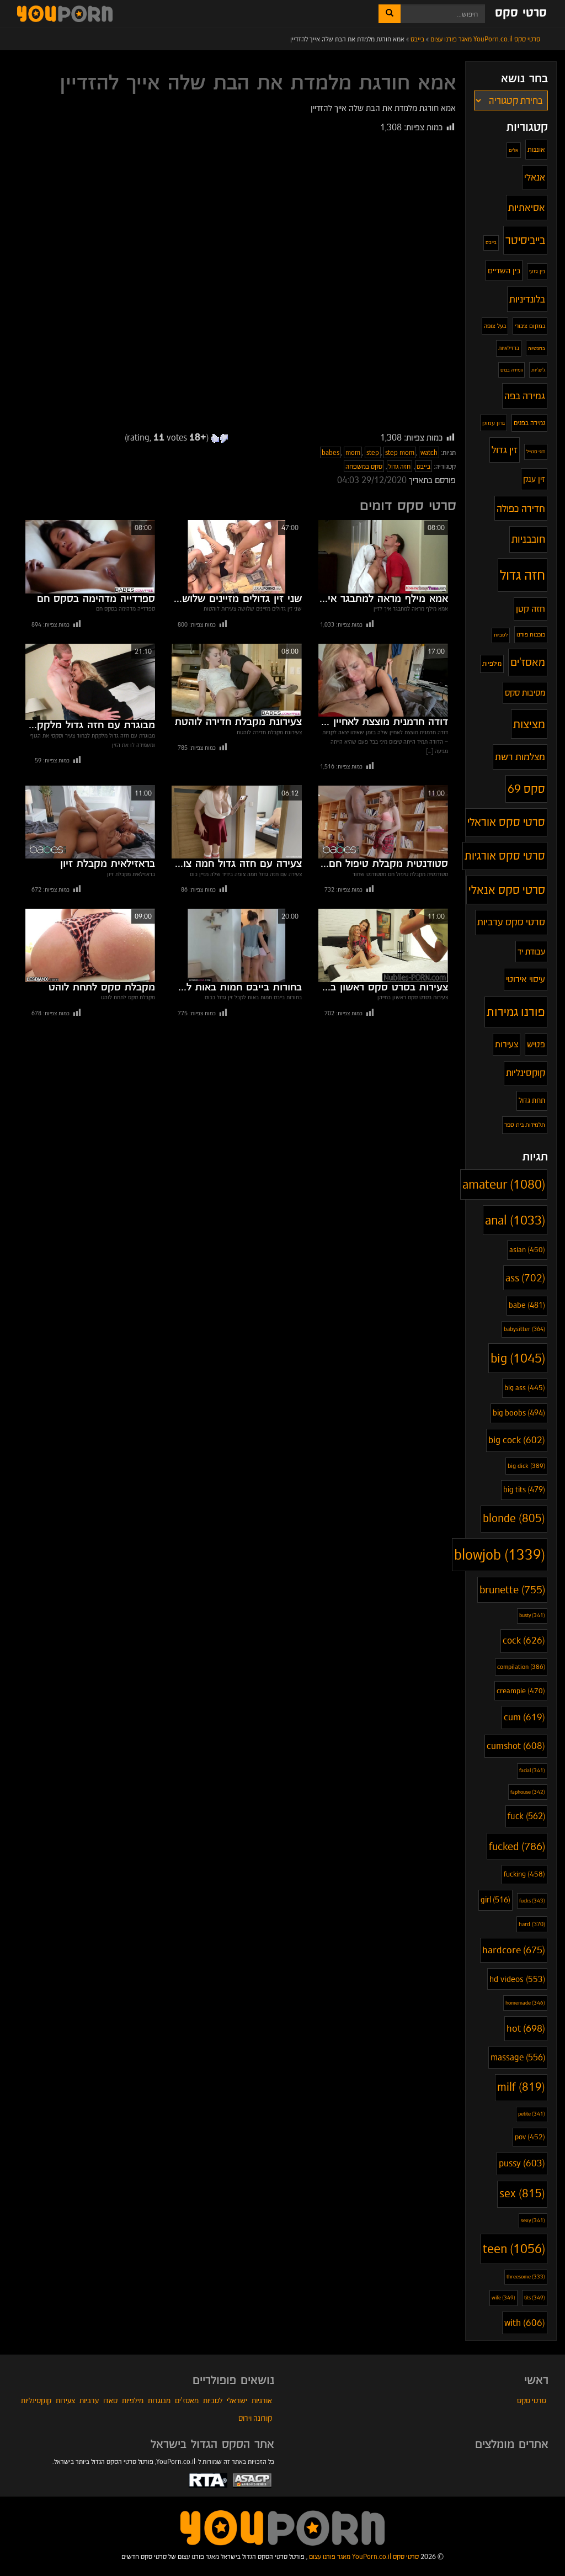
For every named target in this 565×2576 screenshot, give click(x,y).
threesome (526, 2277)
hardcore (514, 1950)
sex (522, 2194)
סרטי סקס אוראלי (506, 822)
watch (429, 452)
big (518, 1358)
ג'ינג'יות (538, 370)
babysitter (524, 1329)
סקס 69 (526, 789)
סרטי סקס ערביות (511, 922)
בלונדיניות (527, 299)
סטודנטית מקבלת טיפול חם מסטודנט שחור (383, 864)
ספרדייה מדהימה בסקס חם (96, 599)
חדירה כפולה (521, 508)
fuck (526, 1816)
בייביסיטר (525, 240)
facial (532, 1771)
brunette (512, 1590)
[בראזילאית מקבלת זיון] (90, 822)
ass (525, 1278)
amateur (504, 1184)
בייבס (423, 466)
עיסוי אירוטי (526, 979)
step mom (400, 452)
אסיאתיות (527, 207)
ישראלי (237, 2400)
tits (535, 2297)
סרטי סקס (521, 13)
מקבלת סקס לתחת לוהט (102, 988)
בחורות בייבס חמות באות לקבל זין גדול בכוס (236, 988)
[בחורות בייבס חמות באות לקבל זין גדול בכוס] (236, 945)
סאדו (110, 2400)
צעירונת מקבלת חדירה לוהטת (238, 722)
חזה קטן (531, 609)
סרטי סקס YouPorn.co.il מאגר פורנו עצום (364, 2556)
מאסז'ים (528, 662)
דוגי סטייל (536, 451)
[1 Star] (224, 438)
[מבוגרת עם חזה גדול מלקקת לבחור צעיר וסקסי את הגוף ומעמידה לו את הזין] (90, 682)
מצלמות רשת (520, 757)
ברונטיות (537, 348)
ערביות (89, 2400)
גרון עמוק (494, 423)
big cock (517, 1440)
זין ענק (534, 479)
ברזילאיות (509, 348)
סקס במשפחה (364, 466)
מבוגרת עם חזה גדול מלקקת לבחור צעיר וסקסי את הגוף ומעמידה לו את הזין (90, 725)
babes (331, 452)
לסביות (501, 635)
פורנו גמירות (516, 1011)
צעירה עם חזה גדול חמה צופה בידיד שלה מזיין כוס (236, 864)
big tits (524, 1490)
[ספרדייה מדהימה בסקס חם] (90, 556)
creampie (521, 1691)
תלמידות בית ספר (525, 1125)
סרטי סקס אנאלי (507, 890)
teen (514, 2249)
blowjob (500, 1555)
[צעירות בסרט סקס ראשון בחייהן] (383, 945)
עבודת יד (531, 952)
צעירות (507, 1044)
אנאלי (535, 177)
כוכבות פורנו (531, 634)
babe (527, 1305)
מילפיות (492, 663)
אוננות (536, 149)
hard (532, 1924)
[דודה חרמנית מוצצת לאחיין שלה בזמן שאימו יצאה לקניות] (383, 680)
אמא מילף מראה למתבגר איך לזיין (383, 599)
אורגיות (262, 2400)
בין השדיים (504, 271)
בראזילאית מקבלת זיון (108, 864)
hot (526, 2028)
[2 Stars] (215, 438)
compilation (521, 1667)
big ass (525, 1388)
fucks (532, 1901)
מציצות (529, 724)
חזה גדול (399, 466)
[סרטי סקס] (282, 2527)
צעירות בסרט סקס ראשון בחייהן (383, 988)
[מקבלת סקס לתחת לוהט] (90, 945)
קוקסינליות (526, 1073)
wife (503, 2297)
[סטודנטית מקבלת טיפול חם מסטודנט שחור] (383, 822)
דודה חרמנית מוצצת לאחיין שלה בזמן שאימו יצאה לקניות (383, 722)
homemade (525, 2003)
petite (532, 2114)
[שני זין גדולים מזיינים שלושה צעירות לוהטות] (236, 556)
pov (530, 2137)
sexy (533, 2220)
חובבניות (528, 539)
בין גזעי (537, 271)
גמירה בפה (525, 396)
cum (524, 1717)
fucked (517, 1846)
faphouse (528, 1792)
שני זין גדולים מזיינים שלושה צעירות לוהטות (236, 599)
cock (524, 1641)
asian (527, 1250)
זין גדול (505, 450)
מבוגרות (159, 2400)
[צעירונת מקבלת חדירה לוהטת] (236, 680)
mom (353, 452)
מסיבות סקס (525, 693)
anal (515, 1220)
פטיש (536, 1044)
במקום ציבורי (530, 326)
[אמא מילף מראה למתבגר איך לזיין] (383, 556)
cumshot (516, 1746)
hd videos (517, 1979)
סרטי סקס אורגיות (505, 856)
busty (532, 1615)
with (525, 2323)
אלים (514, 150)
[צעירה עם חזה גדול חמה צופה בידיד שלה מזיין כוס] (236, 822)
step (373, 452)
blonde (514, 1518)
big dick (526, 1466)
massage (518, 2057)
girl (495, 1900)
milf (521, 2087)
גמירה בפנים (529, 423)
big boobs (519, 1413)
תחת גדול (532, 1101)
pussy (522, 2163)
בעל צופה (495, 326)
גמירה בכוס (511, 370)
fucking (524, 1874)
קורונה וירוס (255, 2418)
